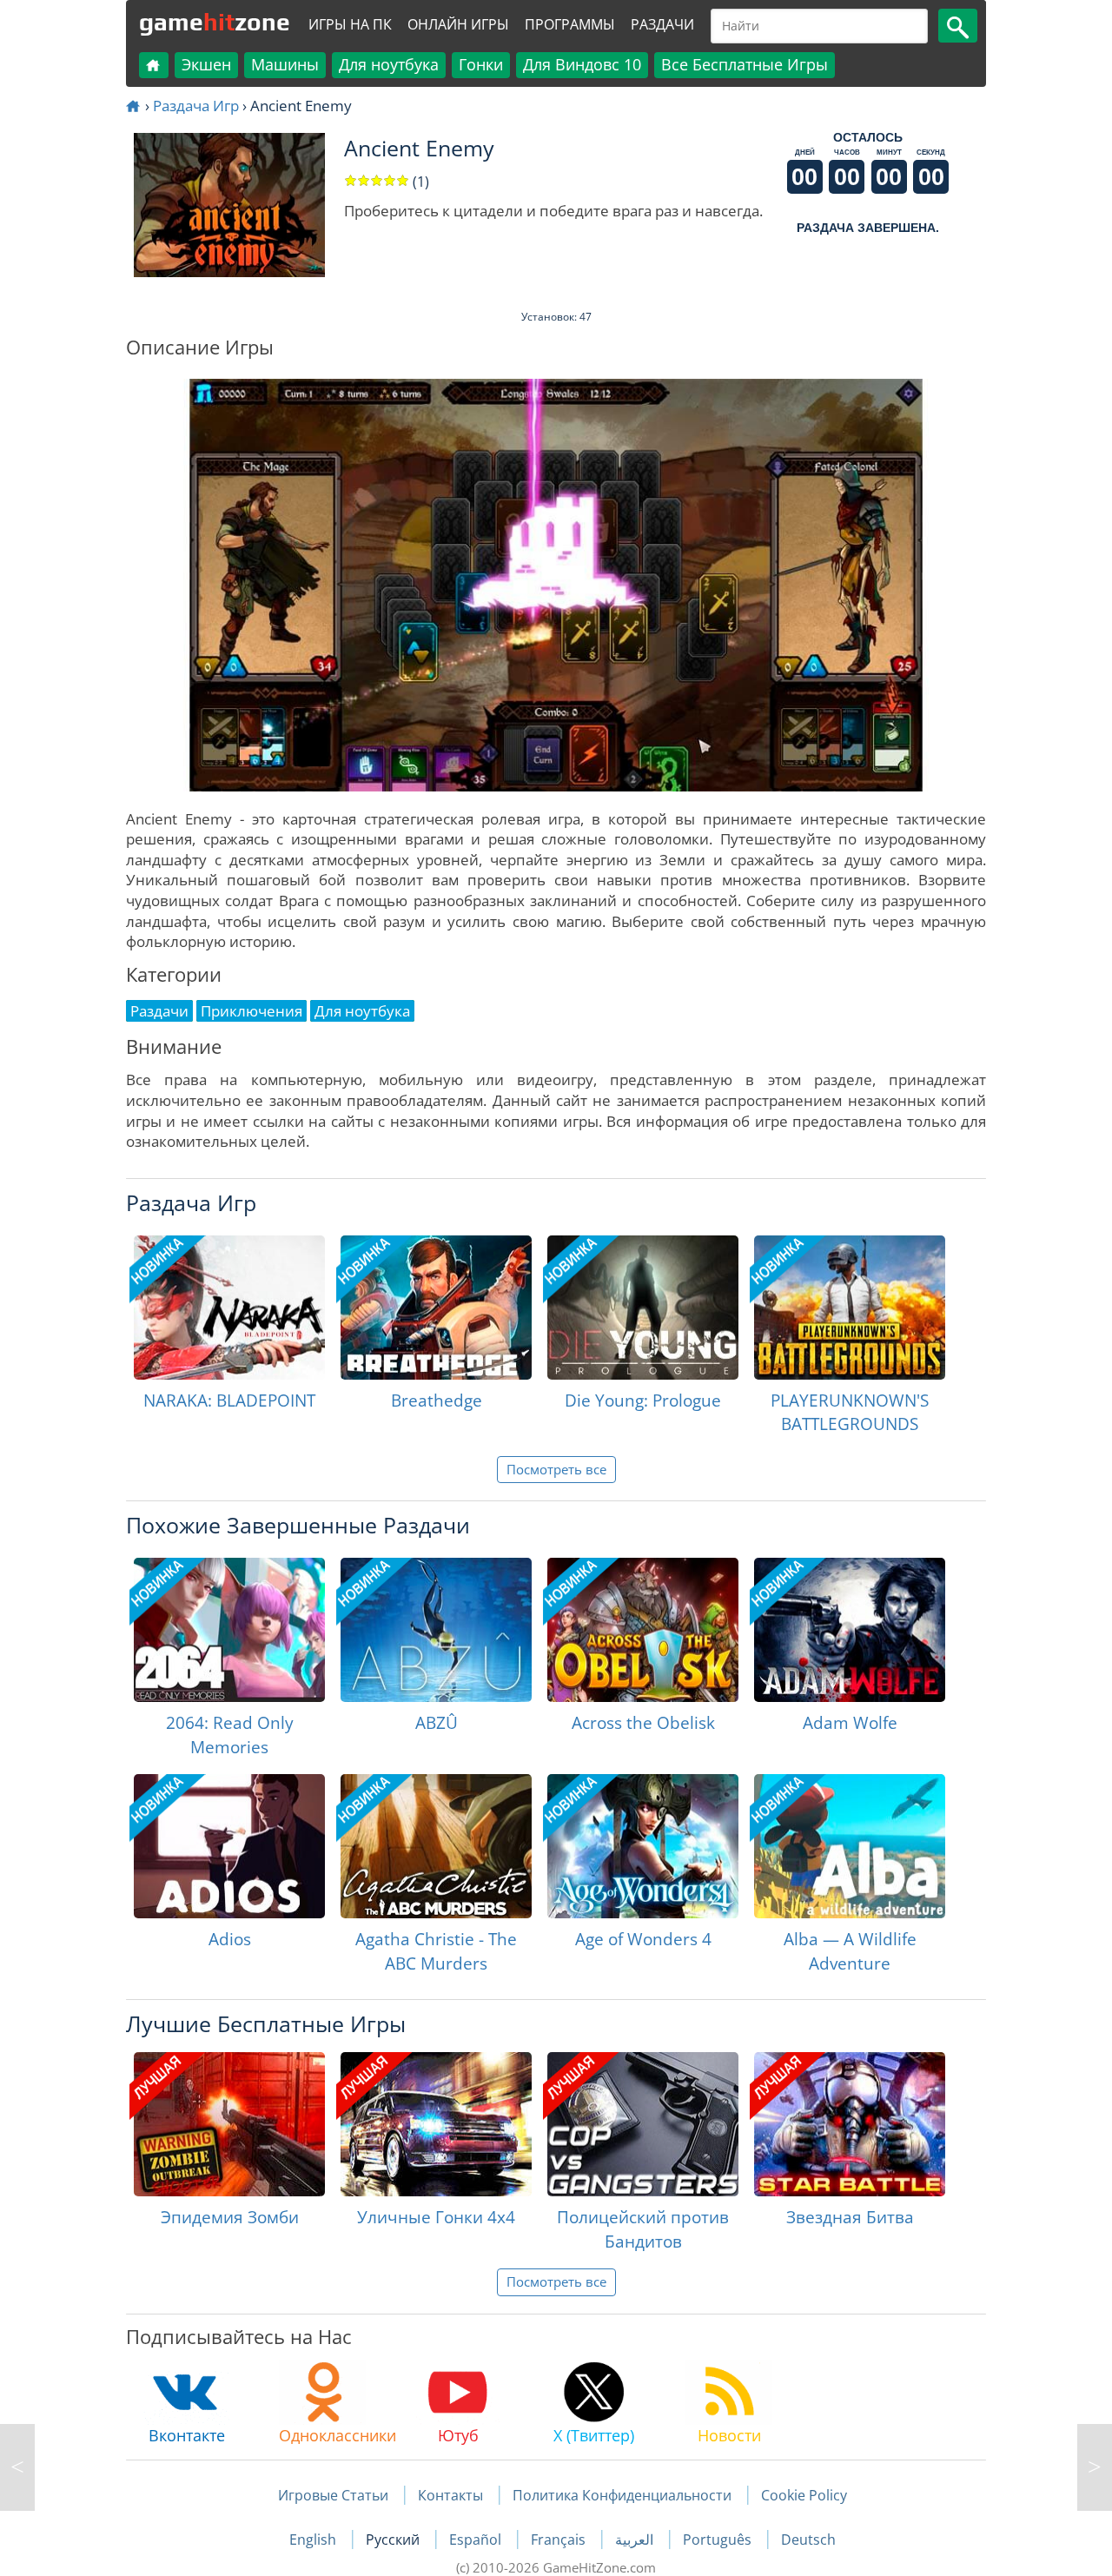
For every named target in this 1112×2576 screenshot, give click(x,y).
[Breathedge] (436, 1308)
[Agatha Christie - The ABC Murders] (436, 1846)
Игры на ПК (350, 24)
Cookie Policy (804, 2495)
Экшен (206, 64)
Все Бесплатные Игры (745, 64)
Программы (570, 24)
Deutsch (808, 2540)
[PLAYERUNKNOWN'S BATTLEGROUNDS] (850, 1308)
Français (560, 2540)
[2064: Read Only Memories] (229, 1630)
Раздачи (662, 24)
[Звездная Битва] (850, 2124)
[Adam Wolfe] (850, 1630)
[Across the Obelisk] (643, 1630)
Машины (285, 64)
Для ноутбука (389, 64)
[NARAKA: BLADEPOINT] (229, 1308)
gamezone (215, 22)
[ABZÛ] (436, 1630)
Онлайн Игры (458, 24)
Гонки (481, 64)
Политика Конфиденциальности (622, 2495)
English (314, 2540)
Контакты (450, 2495)
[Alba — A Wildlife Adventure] (850, 1846)
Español (477, 2540)
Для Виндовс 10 (582, 64)
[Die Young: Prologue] (643, 1308)
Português (719, 2540)
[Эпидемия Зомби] (229, 2124)
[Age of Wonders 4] (643, 1846)
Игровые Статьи (333, 2495)
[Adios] (229, 1846)
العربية (636, 2540)
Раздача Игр (196, 106)
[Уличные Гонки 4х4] (436, 2124)
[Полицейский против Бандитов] (643, 2124)
